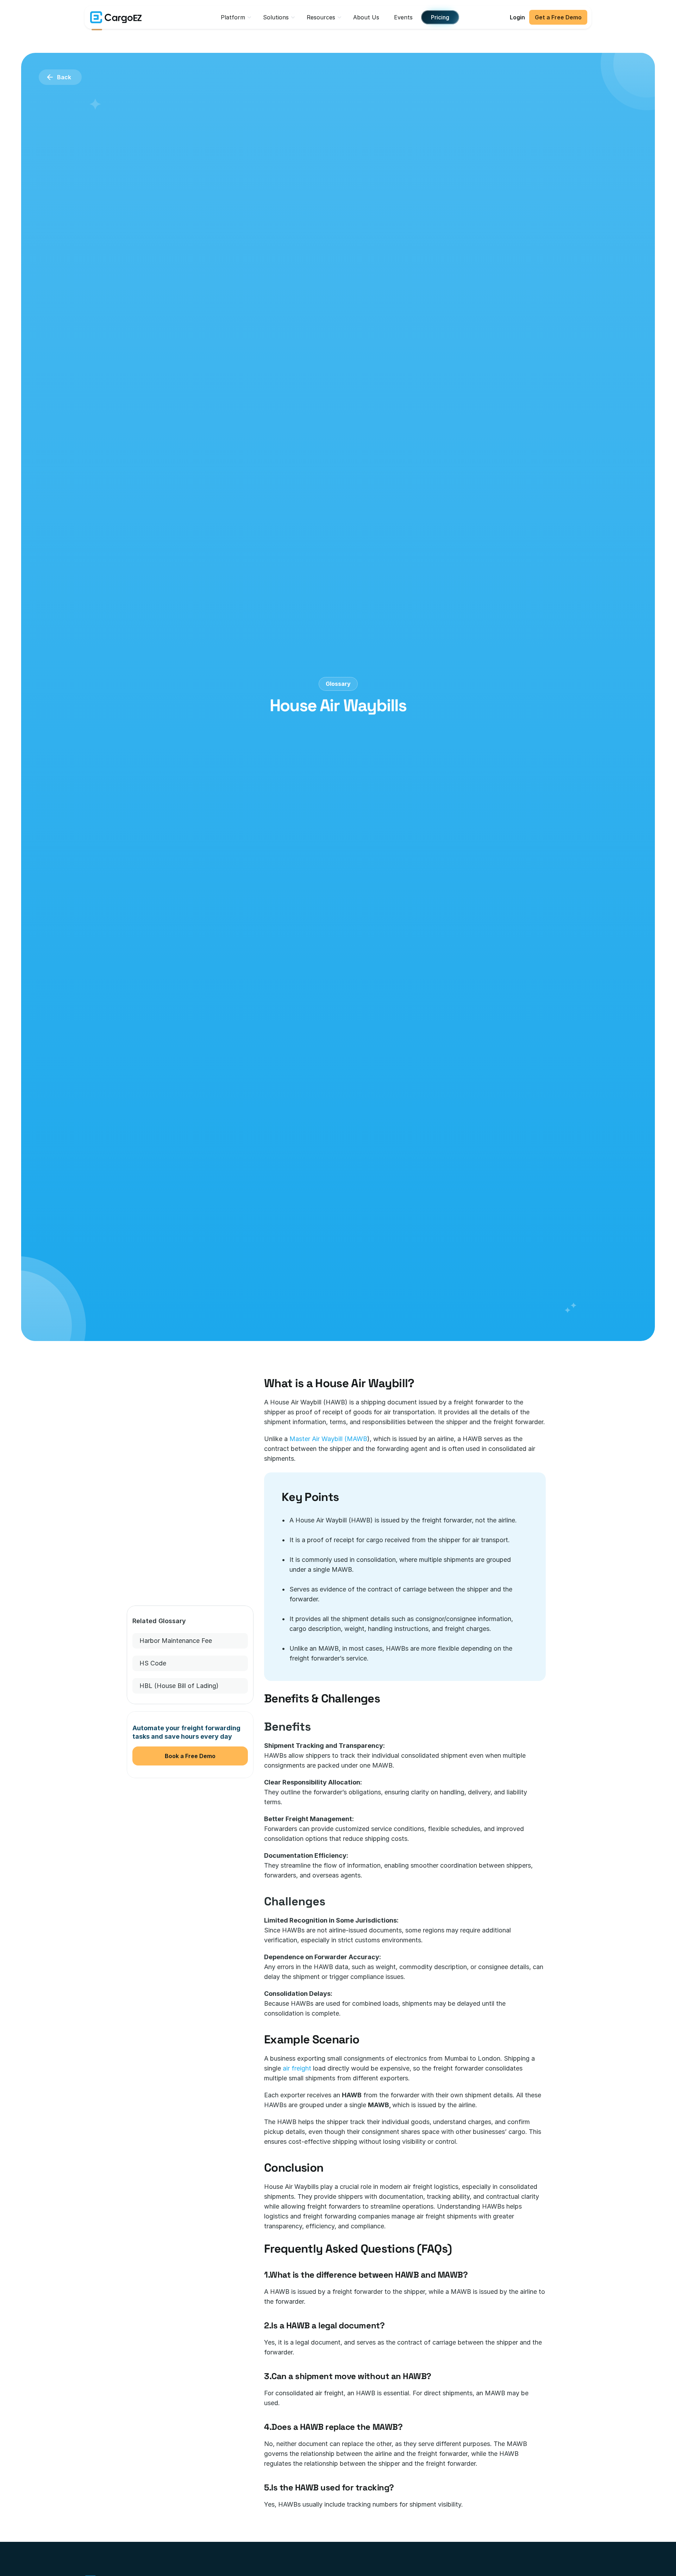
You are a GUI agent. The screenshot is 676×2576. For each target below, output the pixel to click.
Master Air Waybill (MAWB (328, 1439)
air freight (297, 2068)
